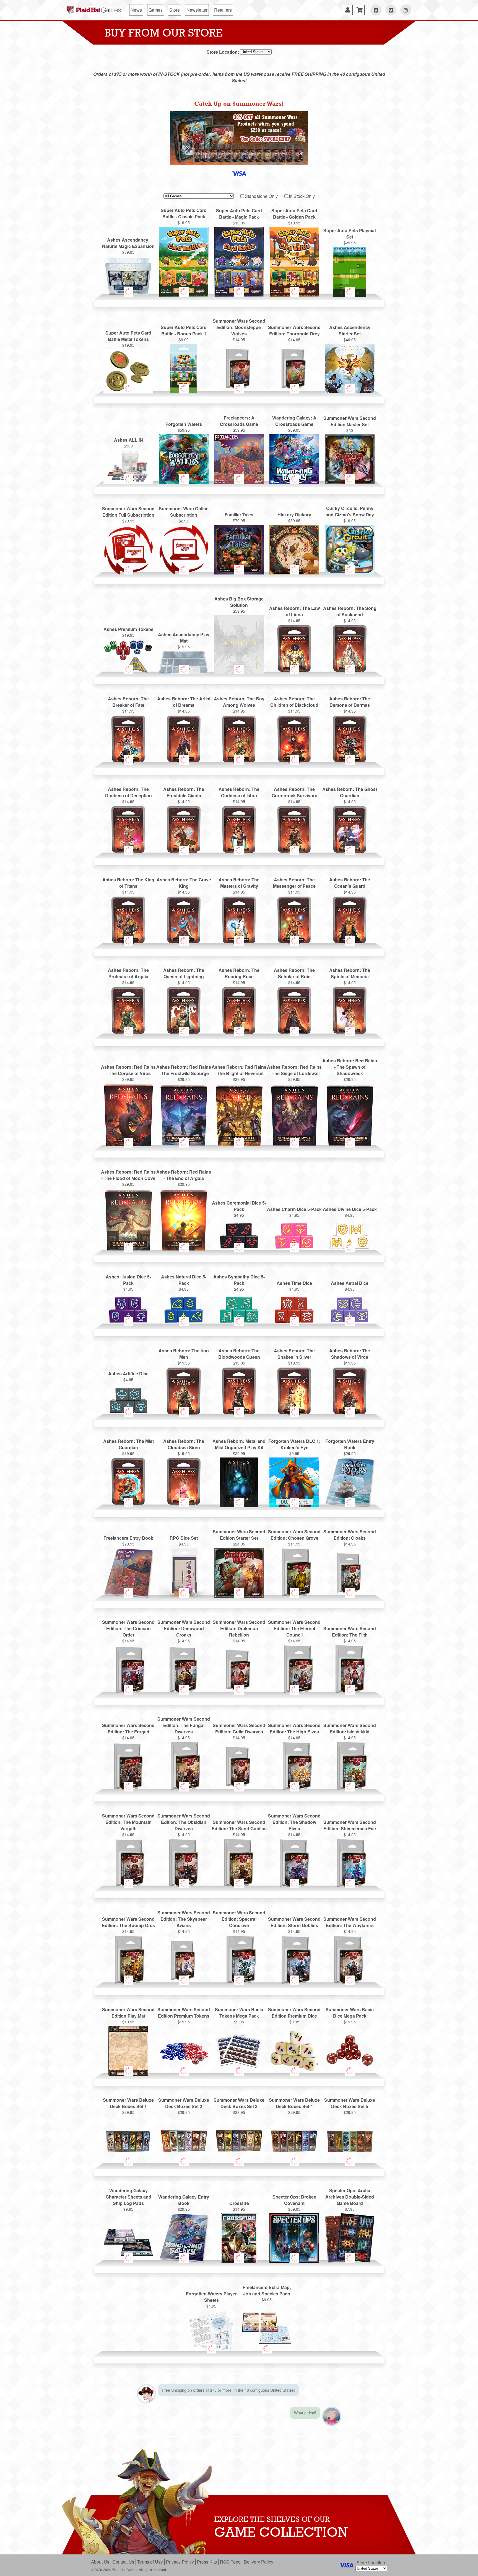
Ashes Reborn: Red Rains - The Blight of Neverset (239, 1070)
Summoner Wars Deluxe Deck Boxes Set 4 (294, 2103)
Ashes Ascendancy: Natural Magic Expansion (128, 243)
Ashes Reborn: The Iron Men (184, 1354)
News (136, 10)
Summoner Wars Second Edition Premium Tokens (184, 2013)
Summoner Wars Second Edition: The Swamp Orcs (128, 1922)
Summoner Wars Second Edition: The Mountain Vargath (128, 1822)
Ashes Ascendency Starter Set (350, 330)
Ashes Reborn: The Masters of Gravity (239, 883)
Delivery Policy (259, 2562)
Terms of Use (150, 2562)
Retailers (223, 10)
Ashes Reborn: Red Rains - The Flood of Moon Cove (128, 1175)
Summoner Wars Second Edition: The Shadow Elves (294, 1822)
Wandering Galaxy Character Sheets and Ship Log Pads (128, 2197)
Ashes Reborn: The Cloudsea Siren (184, 1444)
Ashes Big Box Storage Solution (239, 602)
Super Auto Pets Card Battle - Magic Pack (239, 214)
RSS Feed (230, 2562)
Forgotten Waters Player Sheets (211, 2297)
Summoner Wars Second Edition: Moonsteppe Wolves (239, 327)
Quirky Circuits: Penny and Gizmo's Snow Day (350, 511)
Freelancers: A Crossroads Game (239, 421)
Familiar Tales (239, 515)
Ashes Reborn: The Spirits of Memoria (350, 973)
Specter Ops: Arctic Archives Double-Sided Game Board (350, 2197)
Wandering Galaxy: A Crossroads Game (294, 421)
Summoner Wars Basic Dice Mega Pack (350, 2013)
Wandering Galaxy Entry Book (184, 2200)
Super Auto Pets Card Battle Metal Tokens (128, 336)
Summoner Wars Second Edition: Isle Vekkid (350, 1728)
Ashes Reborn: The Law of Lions (294, 611)
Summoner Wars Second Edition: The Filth (350, 1632)
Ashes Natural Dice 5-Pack (184, 1280)
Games (156, 10)
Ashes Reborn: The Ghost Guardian (350, 792)
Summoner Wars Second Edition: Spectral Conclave (239, 1919)
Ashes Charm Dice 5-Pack (294, 1209)
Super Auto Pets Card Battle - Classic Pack (184, 213)
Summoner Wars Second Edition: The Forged (128, 1728)
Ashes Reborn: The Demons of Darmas (350, 702)
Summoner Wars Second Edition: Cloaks (350, 1535)
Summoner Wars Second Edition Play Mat (128, 2013)
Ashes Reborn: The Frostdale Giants (184, 792)
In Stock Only (302, 196)
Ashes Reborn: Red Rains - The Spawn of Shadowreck (350, 1067)
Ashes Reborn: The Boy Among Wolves (239, 702)
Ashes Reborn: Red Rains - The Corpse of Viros (128, 1070)
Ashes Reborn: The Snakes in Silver (294, 1354)
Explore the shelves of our (272, 2519)
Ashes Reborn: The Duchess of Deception (128, 792)
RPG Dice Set (184, 1538)
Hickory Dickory (294, 515)
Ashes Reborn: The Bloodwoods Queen (239, 1354)
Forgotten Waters (184, 424)
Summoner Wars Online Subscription (184, 512)
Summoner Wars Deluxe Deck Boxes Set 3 (239, 2103)
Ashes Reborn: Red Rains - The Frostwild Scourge (184, 1070)
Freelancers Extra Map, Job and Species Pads (267, 2290)
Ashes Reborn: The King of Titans (128, 883)
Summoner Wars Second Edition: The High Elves (294, 1728)
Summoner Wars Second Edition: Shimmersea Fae (350, 1825)
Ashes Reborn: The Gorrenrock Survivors (294, 792)
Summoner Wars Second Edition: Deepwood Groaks (184, 1628)
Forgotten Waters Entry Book (350, 1444)
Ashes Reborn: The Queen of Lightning (184, 973)
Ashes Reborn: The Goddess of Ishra (239, 792)
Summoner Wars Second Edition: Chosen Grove (294, 1535)
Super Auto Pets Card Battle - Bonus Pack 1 (184, 330)
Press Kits (207, 2562)
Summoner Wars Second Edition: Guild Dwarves (239, 1728)
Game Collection (281, 2532)
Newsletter (197, 10)
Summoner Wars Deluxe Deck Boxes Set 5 (350, 2103)
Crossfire (239, 2203)
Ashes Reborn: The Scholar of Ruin (294, 973)
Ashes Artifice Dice (128, 1374)
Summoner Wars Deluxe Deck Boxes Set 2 (184, 2103)
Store (175, 10)
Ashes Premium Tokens (128, 629)
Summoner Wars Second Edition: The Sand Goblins (239, 1825)
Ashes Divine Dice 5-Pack (350, 1209)
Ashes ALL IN (128, 440)
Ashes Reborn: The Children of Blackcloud (294, 702)
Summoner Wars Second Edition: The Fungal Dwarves (184, 1725)
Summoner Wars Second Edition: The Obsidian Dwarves (184, 1822)
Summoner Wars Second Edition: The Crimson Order (128, 1628)
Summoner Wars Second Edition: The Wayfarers (350, 1922)
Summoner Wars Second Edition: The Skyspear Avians (184, 1919)
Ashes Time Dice (294, 1283)
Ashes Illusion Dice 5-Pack (128, 1280)
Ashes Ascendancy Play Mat (184, 638)
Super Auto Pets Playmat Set (350, 234)
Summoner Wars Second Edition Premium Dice (294, 2013)
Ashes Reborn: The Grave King (184, 883)
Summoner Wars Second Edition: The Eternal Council (294, 1628)
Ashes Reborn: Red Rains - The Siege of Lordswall (294, 1070)
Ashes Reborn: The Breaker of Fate (128, 702)
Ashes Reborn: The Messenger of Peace (294, 883)
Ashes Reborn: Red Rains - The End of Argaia (184, 1175)
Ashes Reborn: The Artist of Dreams (184, 702)
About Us (100, 2562)
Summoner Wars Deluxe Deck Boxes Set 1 (128, 2103)
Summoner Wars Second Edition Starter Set (239, 1535)
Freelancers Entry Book (128, 1538)
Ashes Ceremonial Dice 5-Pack (239, 1206)
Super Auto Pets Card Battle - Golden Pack (294, 214)
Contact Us (123, 2562)
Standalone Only (261, 196)
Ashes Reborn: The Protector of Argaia (128, 973)
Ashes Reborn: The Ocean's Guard (350, 883)
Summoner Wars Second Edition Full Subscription (128, 512)
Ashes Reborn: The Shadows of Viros (350, 1354)
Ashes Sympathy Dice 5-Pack (239, 1280)
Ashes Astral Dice (350, 1283)
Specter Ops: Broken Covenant (294, 2200)
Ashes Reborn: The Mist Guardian (128, 1444)
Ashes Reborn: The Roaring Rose (239, 973)
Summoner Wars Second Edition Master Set (350, 421)
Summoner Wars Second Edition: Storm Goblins (294, 1922)
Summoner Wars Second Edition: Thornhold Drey (294, 330)
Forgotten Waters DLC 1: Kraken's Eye (294, 1444)
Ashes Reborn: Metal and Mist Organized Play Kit (239, 1444)
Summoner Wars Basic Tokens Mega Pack (239, 2013)
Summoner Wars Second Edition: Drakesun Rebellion (239, 1628)
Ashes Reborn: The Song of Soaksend (350, 611)
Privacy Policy (180, 2562)
